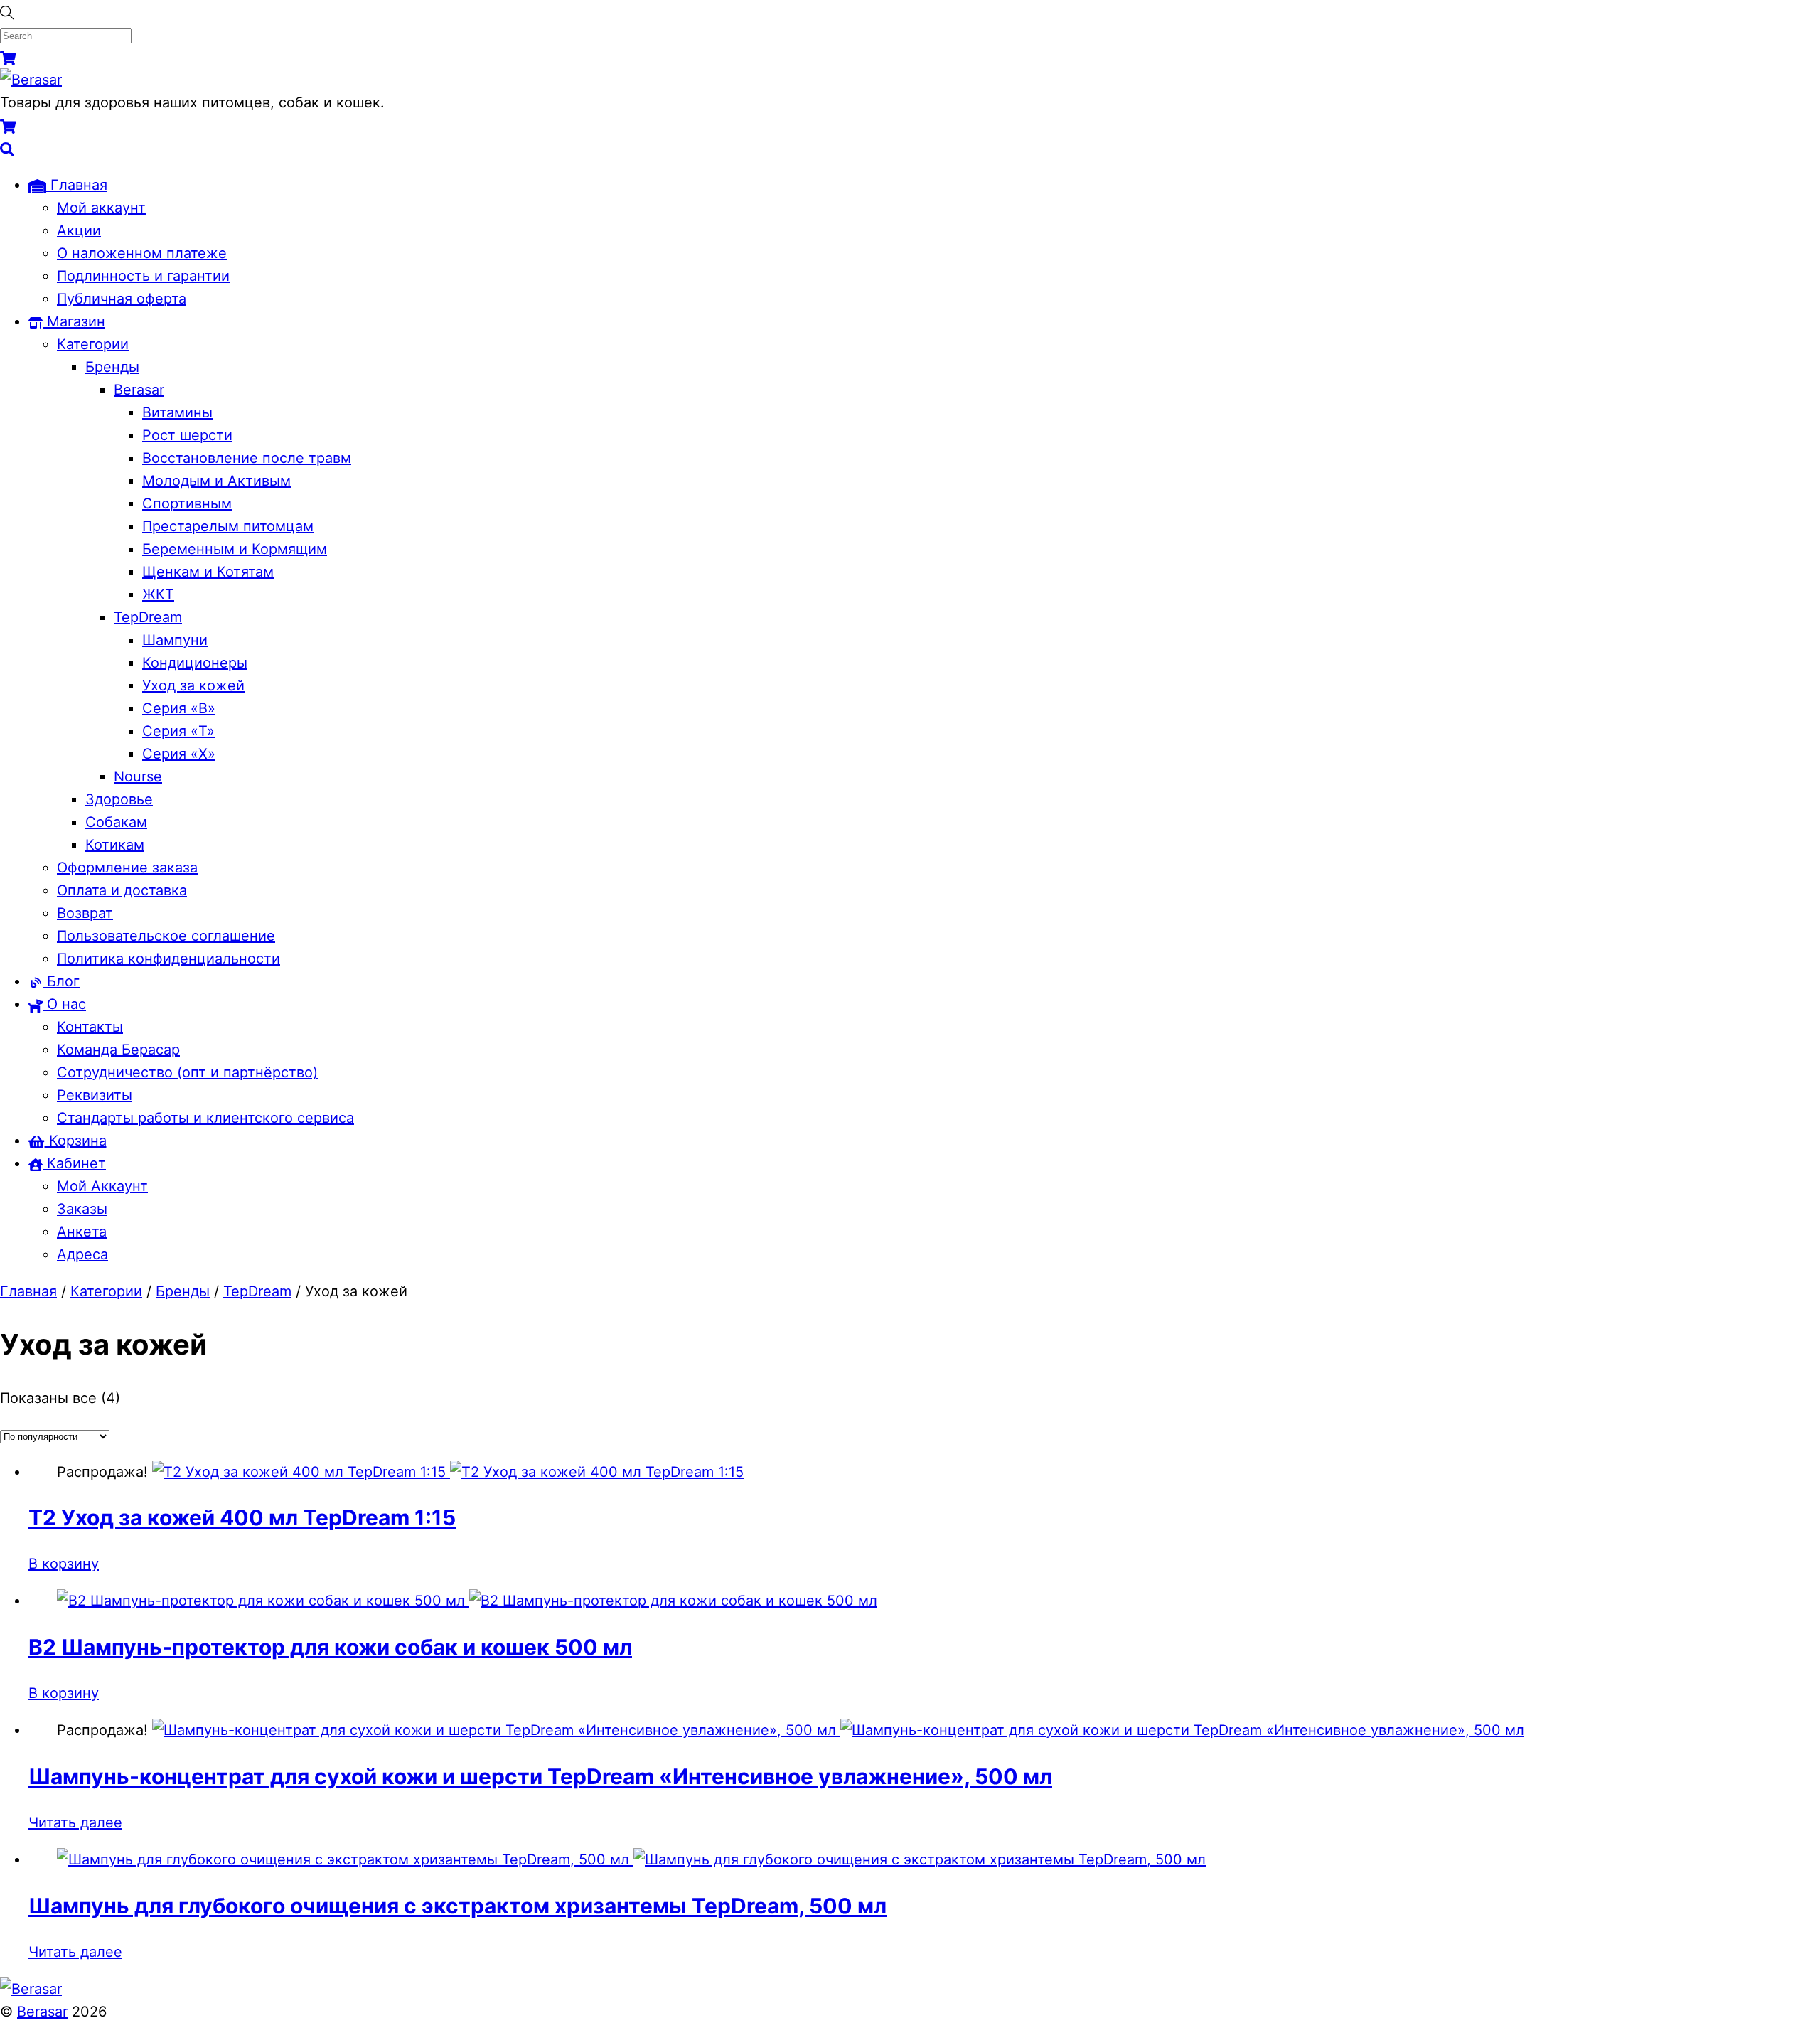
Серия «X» (179, 754)
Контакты (90, 1027)
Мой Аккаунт (102, 1186)
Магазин (74, 321)
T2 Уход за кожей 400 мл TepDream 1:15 (242, 1517)
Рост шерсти (187, 435)
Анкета (82, 1232)
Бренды (112, 367)
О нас (64, 1004)
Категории (93, 344)
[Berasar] (31, 80)
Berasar (139, 390)
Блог (61, 981)
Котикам (115, 845)
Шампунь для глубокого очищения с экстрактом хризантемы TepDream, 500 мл (457, 1906)
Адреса (82, 1254)
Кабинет (74, 1163)
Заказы (82, 1209)
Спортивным (187, 503)
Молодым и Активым (216, 481)
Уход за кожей (193, 685)
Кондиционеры (195, 663)
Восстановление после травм (247, 458)
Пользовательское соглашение (166, 936)
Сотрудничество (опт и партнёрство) (187, 1072)
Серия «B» (179, 708)
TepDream (148, 617)
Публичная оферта (122, 299)
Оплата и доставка (122, 890)
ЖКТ (158, 594)
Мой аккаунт (101, 208)
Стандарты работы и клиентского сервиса (205, 1118)
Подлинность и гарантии (143, 276)
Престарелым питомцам (228, 526)
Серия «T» (178, 731)
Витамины (177, 412)
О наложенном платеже (142, 253)
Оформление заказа (127, 868)
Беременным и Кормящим (235, 549)
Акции (79, 230)
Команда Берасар (118, 1050)
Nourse (138, 776)
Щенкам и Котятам (208, 572)
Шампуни (175, 640)
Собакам (116, 822)
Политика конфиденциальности (168, 959)
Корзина (76, 1141)
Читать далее (75, 1822)
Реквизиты (95, 1095)
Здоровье (119, 799)
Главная (77, 185)
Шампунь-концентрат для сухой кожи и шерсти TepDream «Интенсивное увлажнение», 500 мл (540, 1776)
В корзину (64, 1564)
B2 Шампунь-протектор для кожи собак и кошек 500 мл (330, 1647)
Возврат (85, 913)
